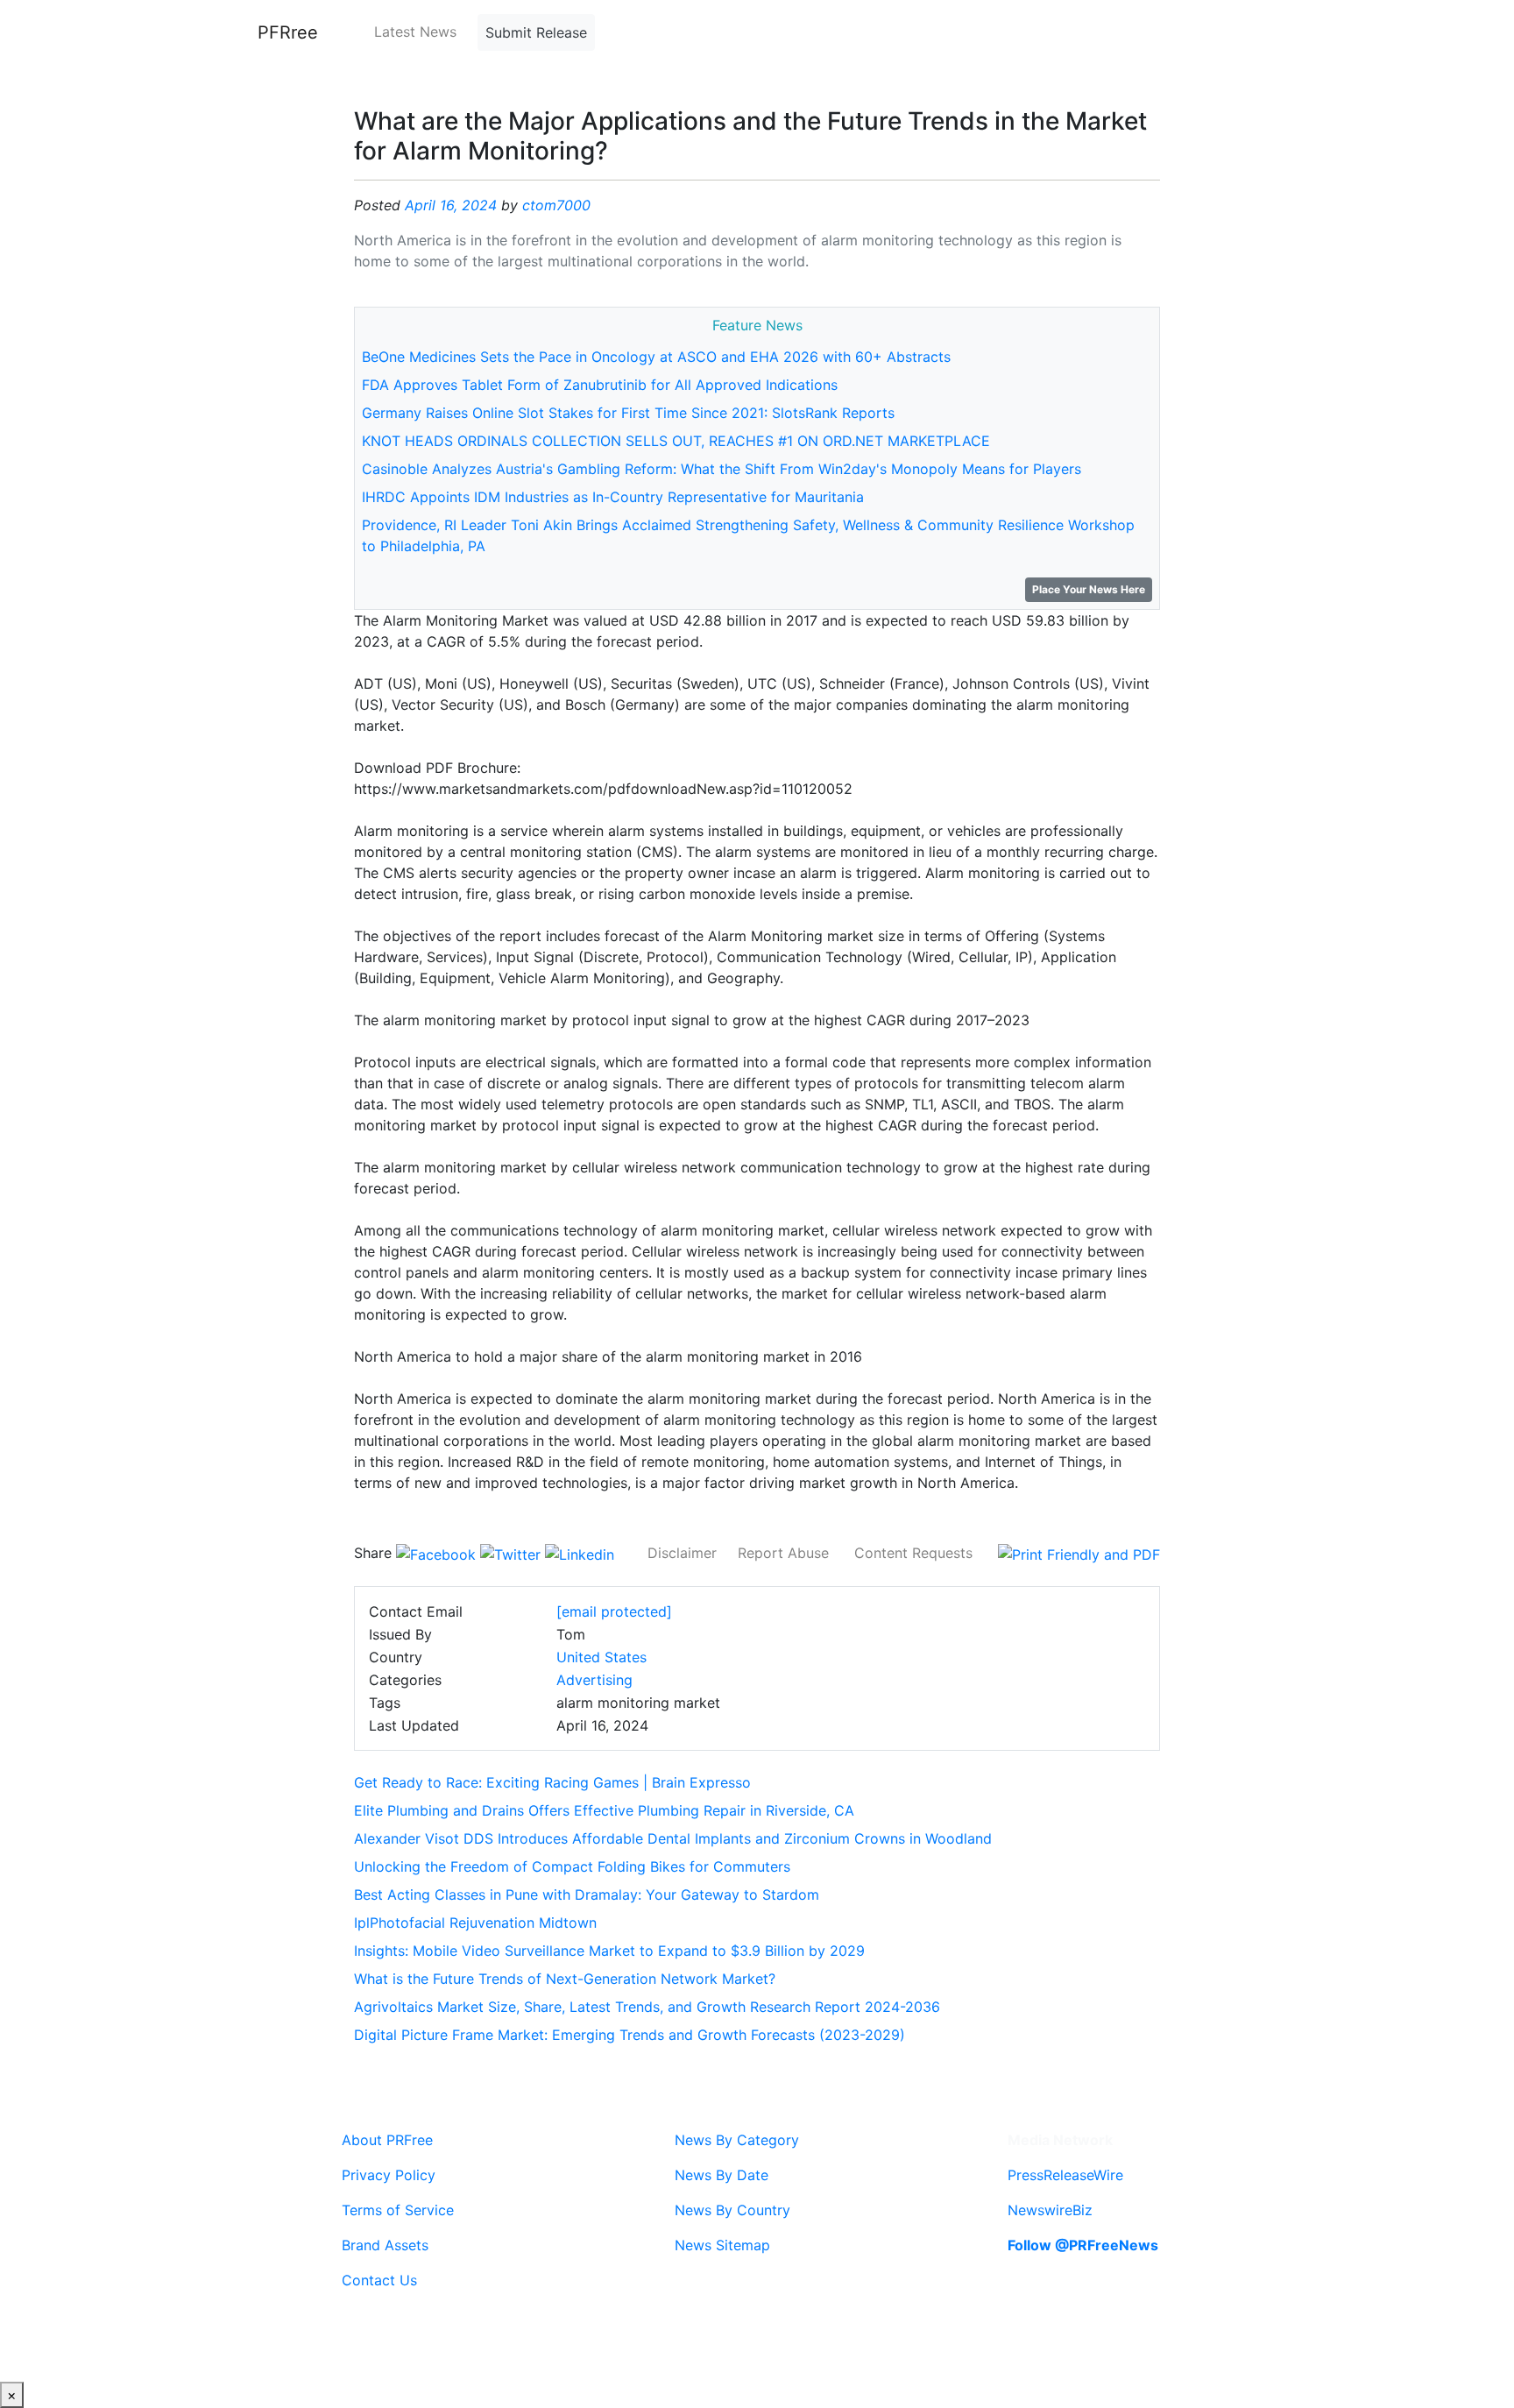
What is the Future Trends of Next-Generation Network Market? (565, 1979)
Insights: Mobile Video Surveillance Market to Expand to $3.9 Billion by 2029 (609, 1951)
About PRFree (387, 2140)
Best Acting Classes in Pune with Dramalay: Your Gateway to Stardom (587, 1895)
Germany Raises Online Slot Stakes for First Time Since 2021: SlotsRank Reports (628, 413)
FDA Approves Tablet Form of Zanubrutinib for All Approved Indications (600, 385)
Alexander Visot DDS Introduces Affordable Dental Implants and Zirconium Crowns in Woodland (673, 1838)
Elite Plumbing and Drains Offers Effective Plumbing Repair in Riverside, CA (604, 1810)
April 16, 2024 (451, 205)
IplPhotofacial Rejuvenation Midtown (475, 1923)
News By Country (732, 2210)
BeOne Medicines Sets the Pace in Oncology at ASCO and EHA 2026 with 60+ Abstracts (656, 357)
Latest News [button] (415, 32)
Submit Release (536, 32)
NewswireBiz (1050, 2210)
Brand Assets (385, 2245)
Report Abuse (783, 1553)
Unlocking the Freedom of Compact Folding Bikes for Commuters (572, 1866)
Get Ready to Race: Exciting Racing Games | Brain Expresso (552, 1782)
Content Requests (913, 1553)
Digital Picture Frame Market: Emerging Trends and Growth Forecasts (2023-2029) (630, 2035)
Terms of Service (398, 2210)
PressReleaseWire (1065, 2175)
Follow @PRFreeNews (1083, 2245)
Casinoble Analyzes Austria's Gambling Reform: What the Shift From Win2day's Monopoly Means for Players (722, 469)
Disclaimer (682, 1553)
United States (601, 1657)
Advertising (594, 1680)
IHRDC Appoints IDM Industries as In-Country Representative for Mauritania (613, 497)
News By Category (737, 2140)
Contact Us (379, 2280)
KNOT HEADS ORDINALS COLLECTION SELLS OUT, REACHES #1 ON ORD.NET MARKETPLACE (676, 441)
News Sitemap (722, 2245)
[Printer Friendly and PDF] (1079, 1553)
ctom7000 (556, 205)
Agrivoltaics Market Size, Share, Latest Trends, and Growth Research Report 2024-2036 (647, 2007)
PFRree (288, 32)
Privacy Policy (389, 2175)
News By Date (722, 2175)
